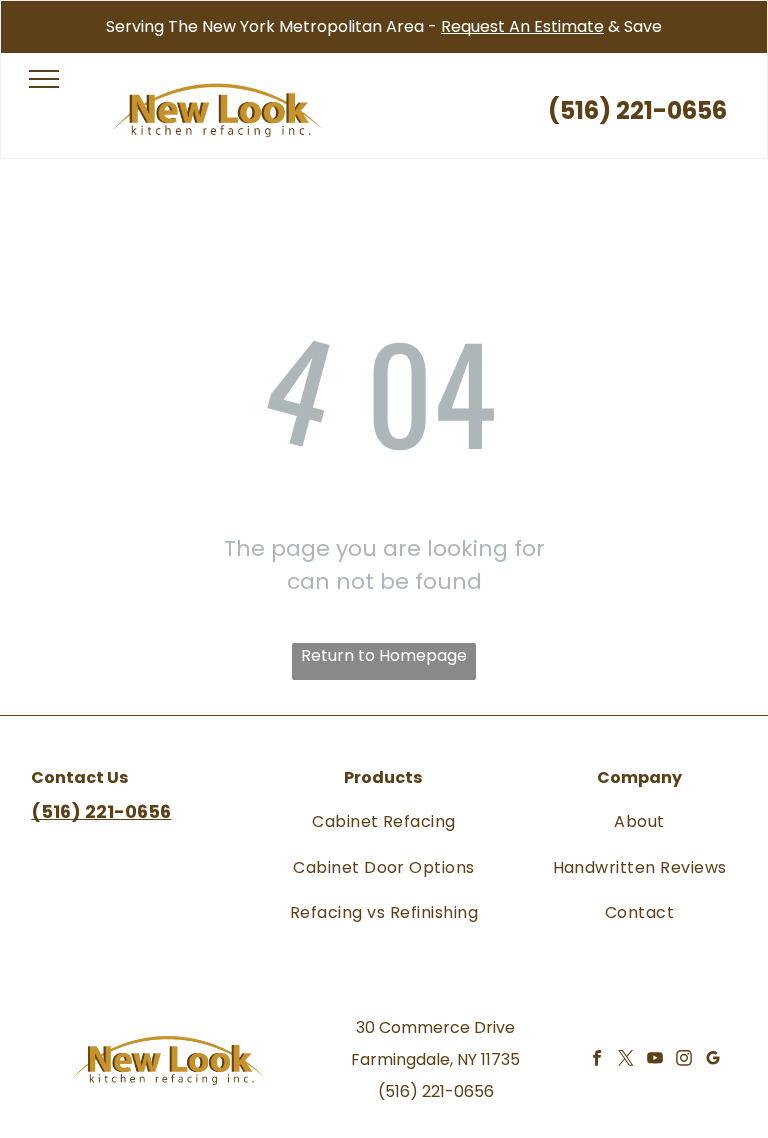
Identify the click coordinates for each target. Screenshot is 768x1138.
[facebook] (597, 1060)
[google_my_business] (713, 1060)
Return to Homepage (384, 655)
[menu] (44, 79)
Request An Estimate (522, 26)
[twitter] (626, 1060)
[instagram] (684, 1060)
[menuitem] (384, 821)
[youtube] (655, 1060)
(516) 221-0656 (436, 1091)
